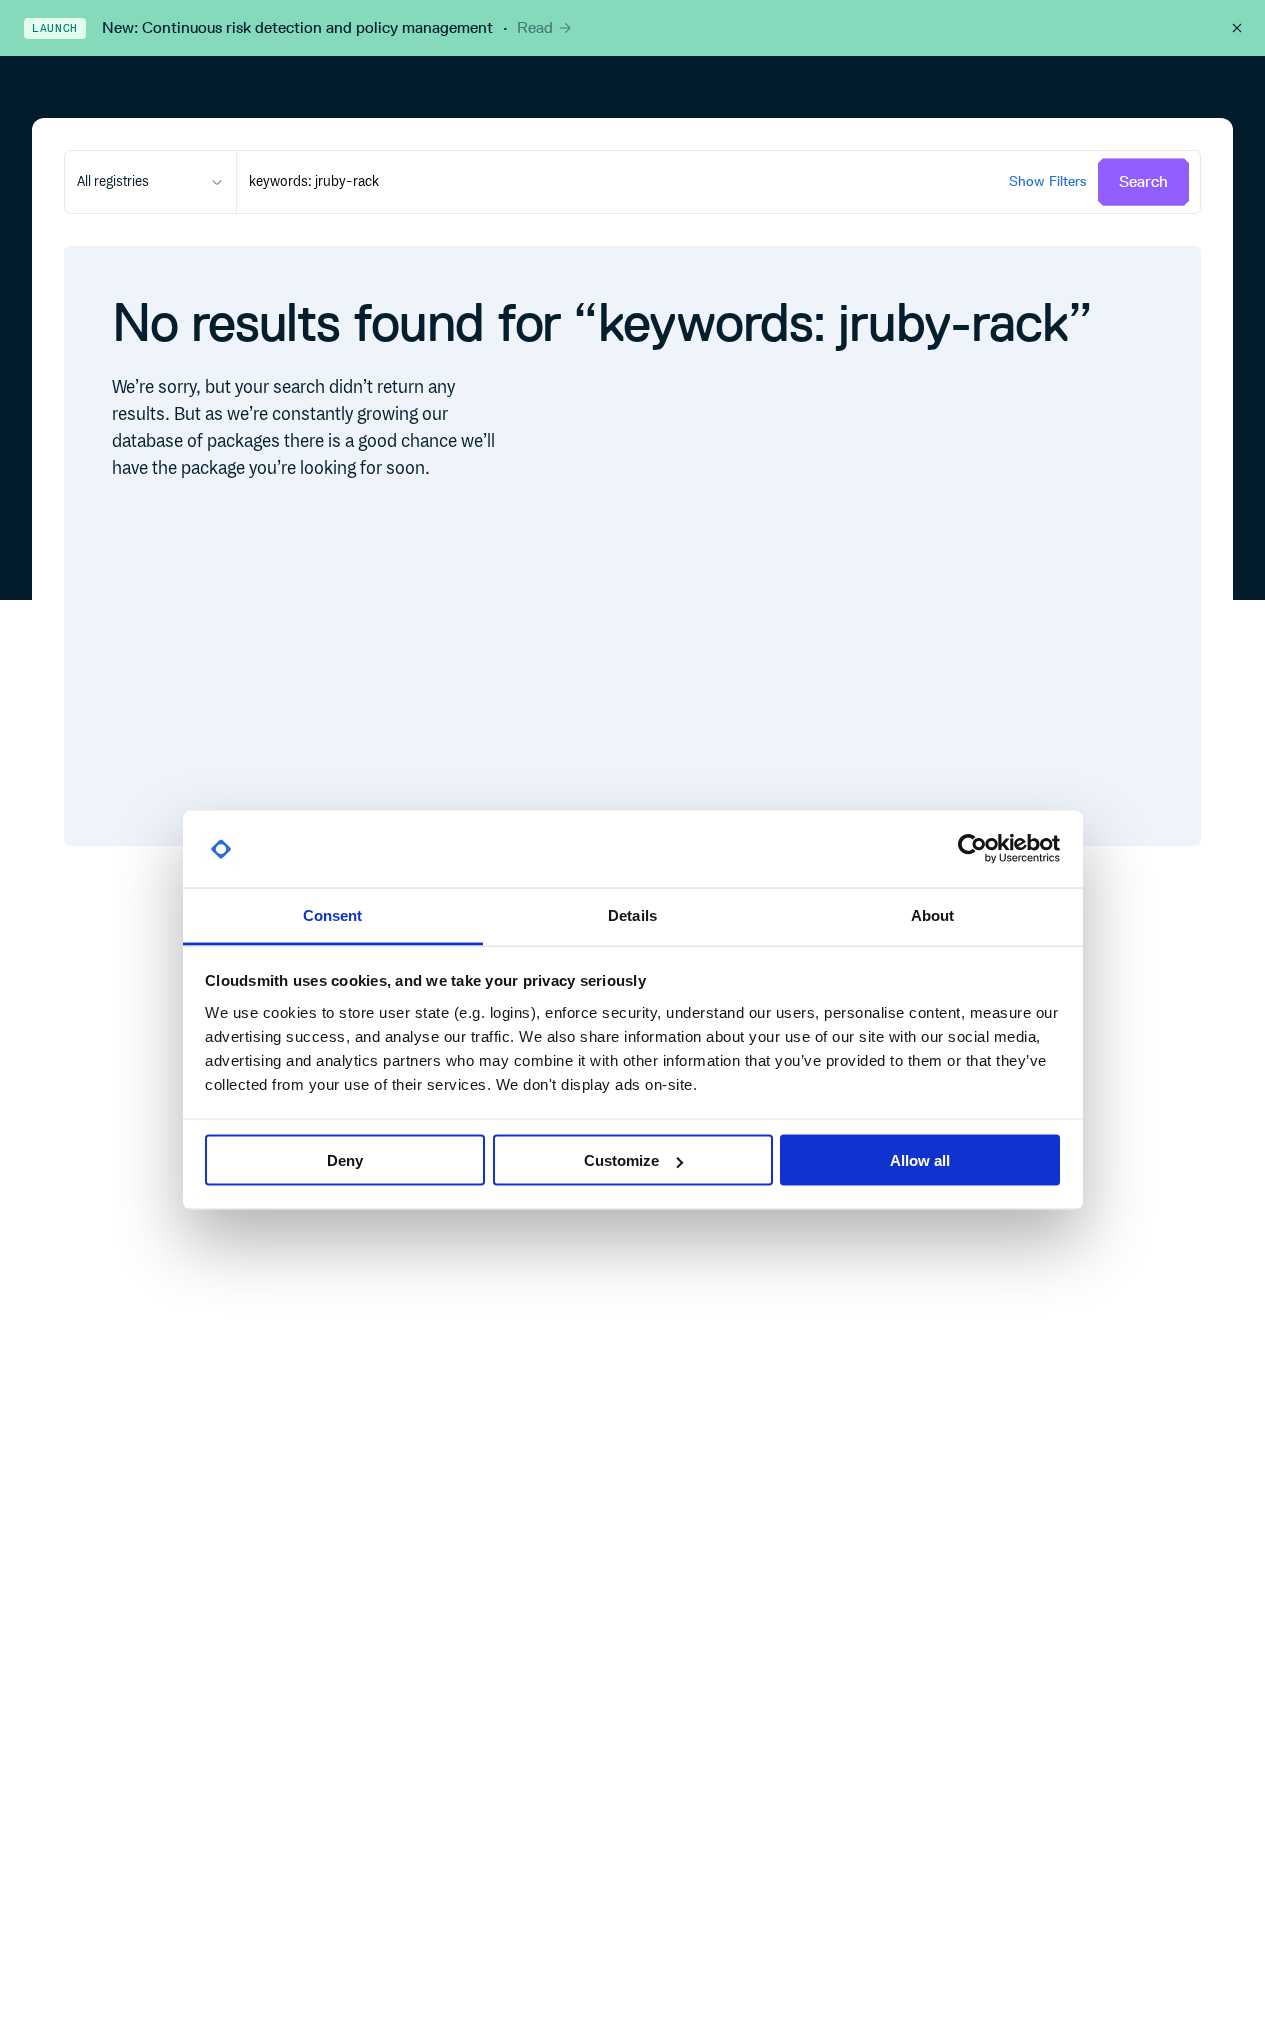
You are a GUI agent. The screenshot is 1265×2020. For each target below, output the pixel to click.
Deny (345, 1160)
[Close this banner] (1237, 28)
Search (1143, 181)
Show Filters (1047, 181)
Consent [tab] (333, 914)
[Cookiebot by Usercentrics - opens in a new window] (972, 849)
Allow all (920, 1160)
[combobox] (150, 182)
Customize (621, 1160)
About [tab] (933, 914)
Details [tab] (632, 914)
